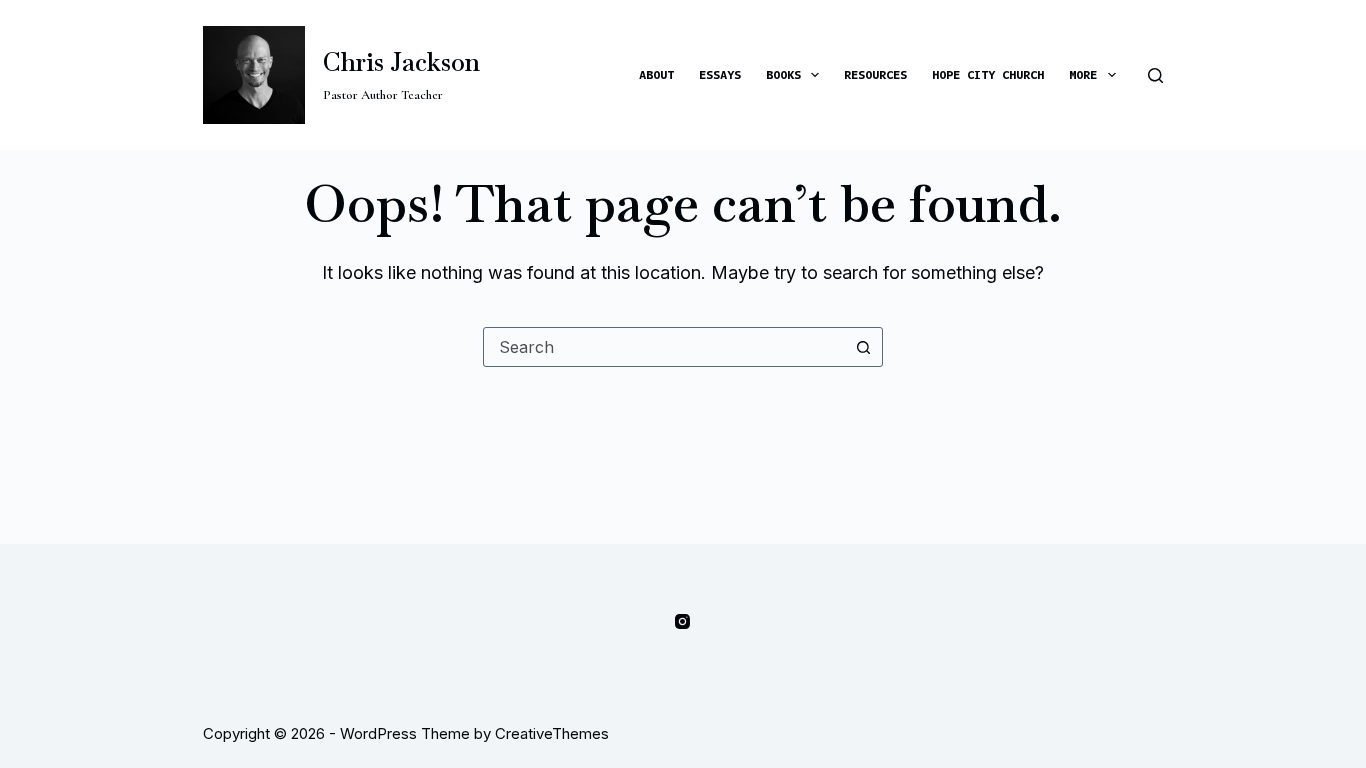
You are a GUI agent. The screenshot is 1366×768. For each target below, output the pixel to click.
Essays (720, 74)
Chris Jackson (401, 62)
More (1083, 74)
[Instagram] (682, 621)
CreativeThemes (552, 733)
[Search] (1155, 75)
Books (783, 74)
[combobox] (664, 347)
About (656, 74)
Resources (875, 74)
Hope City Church (988, 74)
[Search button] (863, 347)
